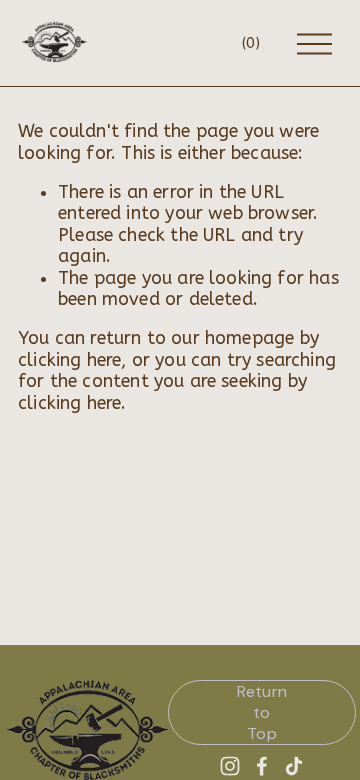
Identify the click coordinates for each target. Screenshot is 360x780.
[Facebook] (262, 766)
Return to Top (262, 712)
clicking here (69, 360)
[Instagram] (230, 766)
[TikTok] (294, 766)
